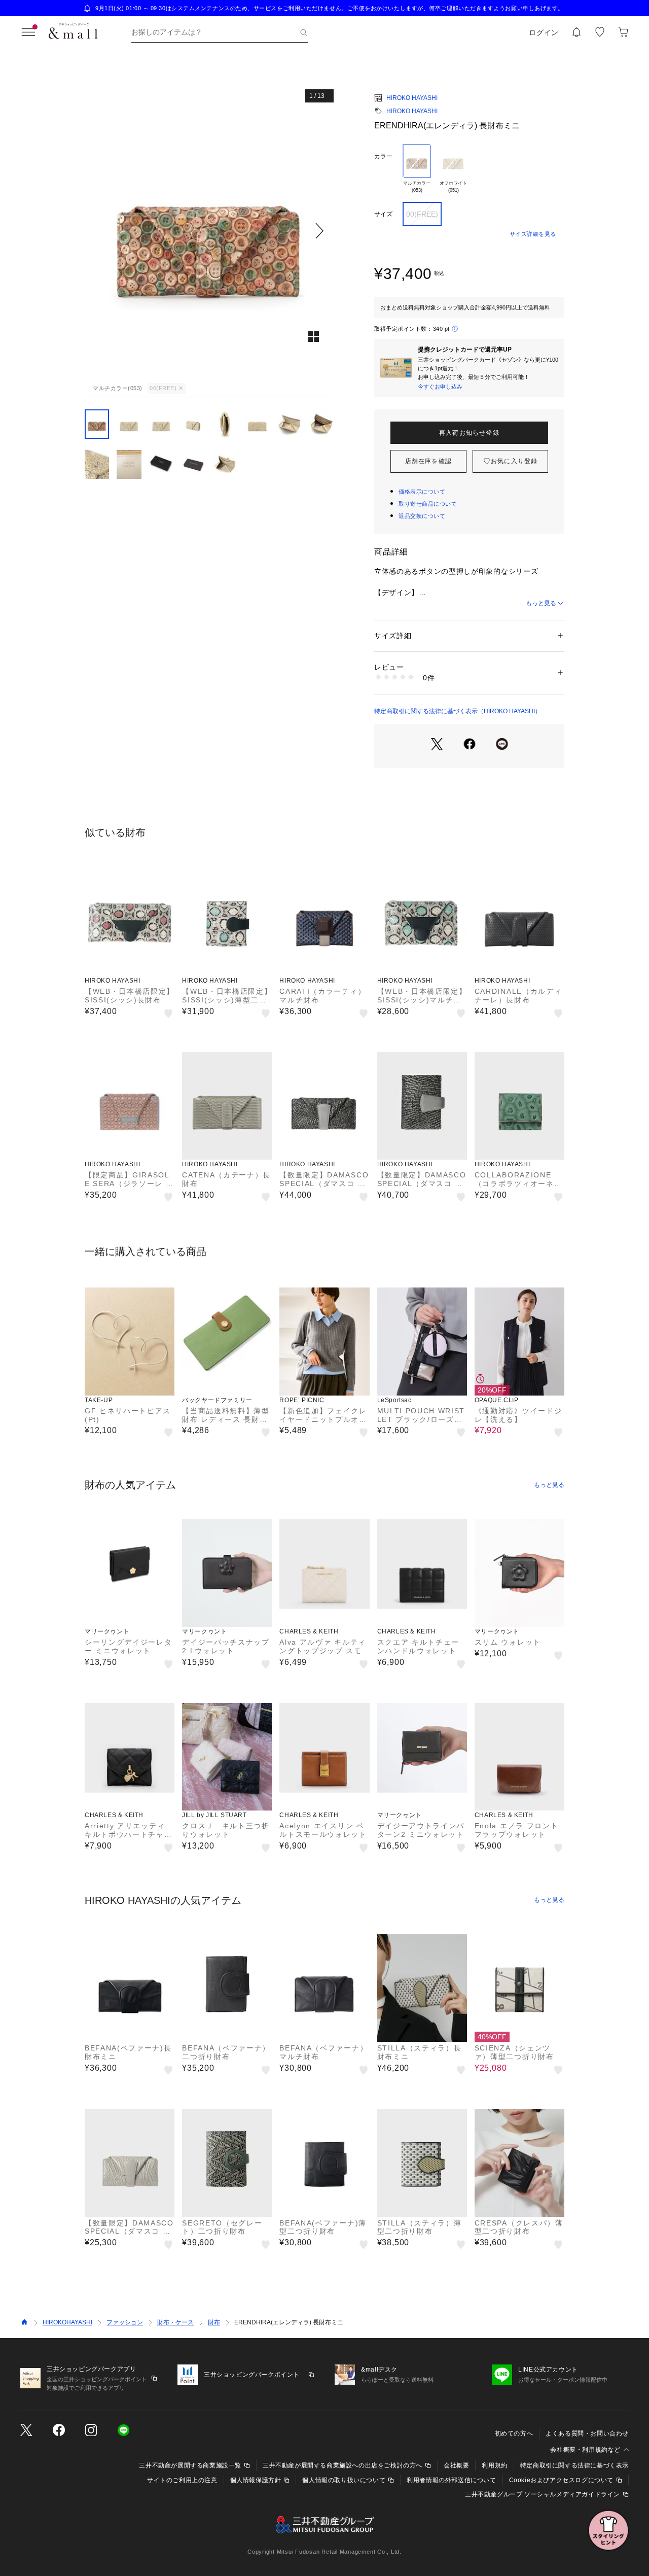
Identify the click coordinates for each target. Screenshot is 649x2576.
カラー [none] (383, 156)
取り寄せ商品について (428, 504)
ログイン (544, 32)
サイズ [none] (383, 214)
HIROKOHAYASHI (67, 2322)
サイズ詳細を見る (533, 234)
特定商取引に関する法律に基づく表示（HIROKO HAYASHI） (458, 711)
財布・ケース (175, 2322)
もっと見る (541, 603)
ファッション (125, 2322)
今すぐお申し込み (440, 387)
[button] (209, 231)
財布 (214, 2322)
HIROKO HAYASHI (412, 98)
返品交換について (422, 516)
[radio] (417, 169)
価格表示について (422, 492)
